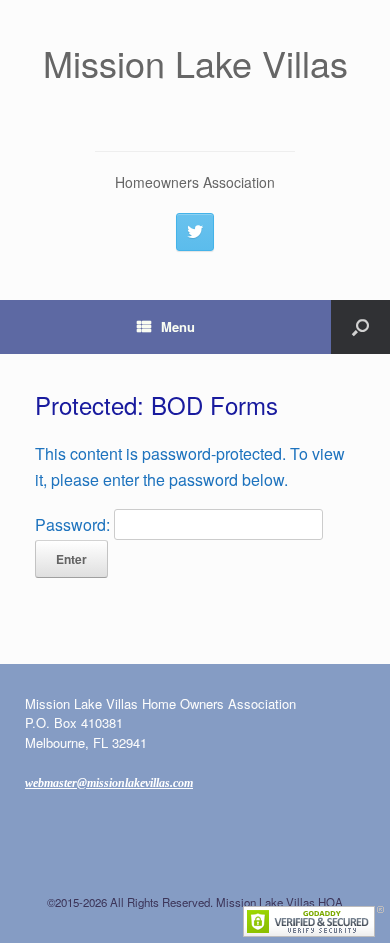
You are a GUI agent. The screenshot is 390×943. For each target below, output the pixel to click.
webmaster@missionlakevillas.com (109, 783)
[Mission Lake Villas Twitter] (195, 232)
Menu (178, 326)
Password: (74, 524)
